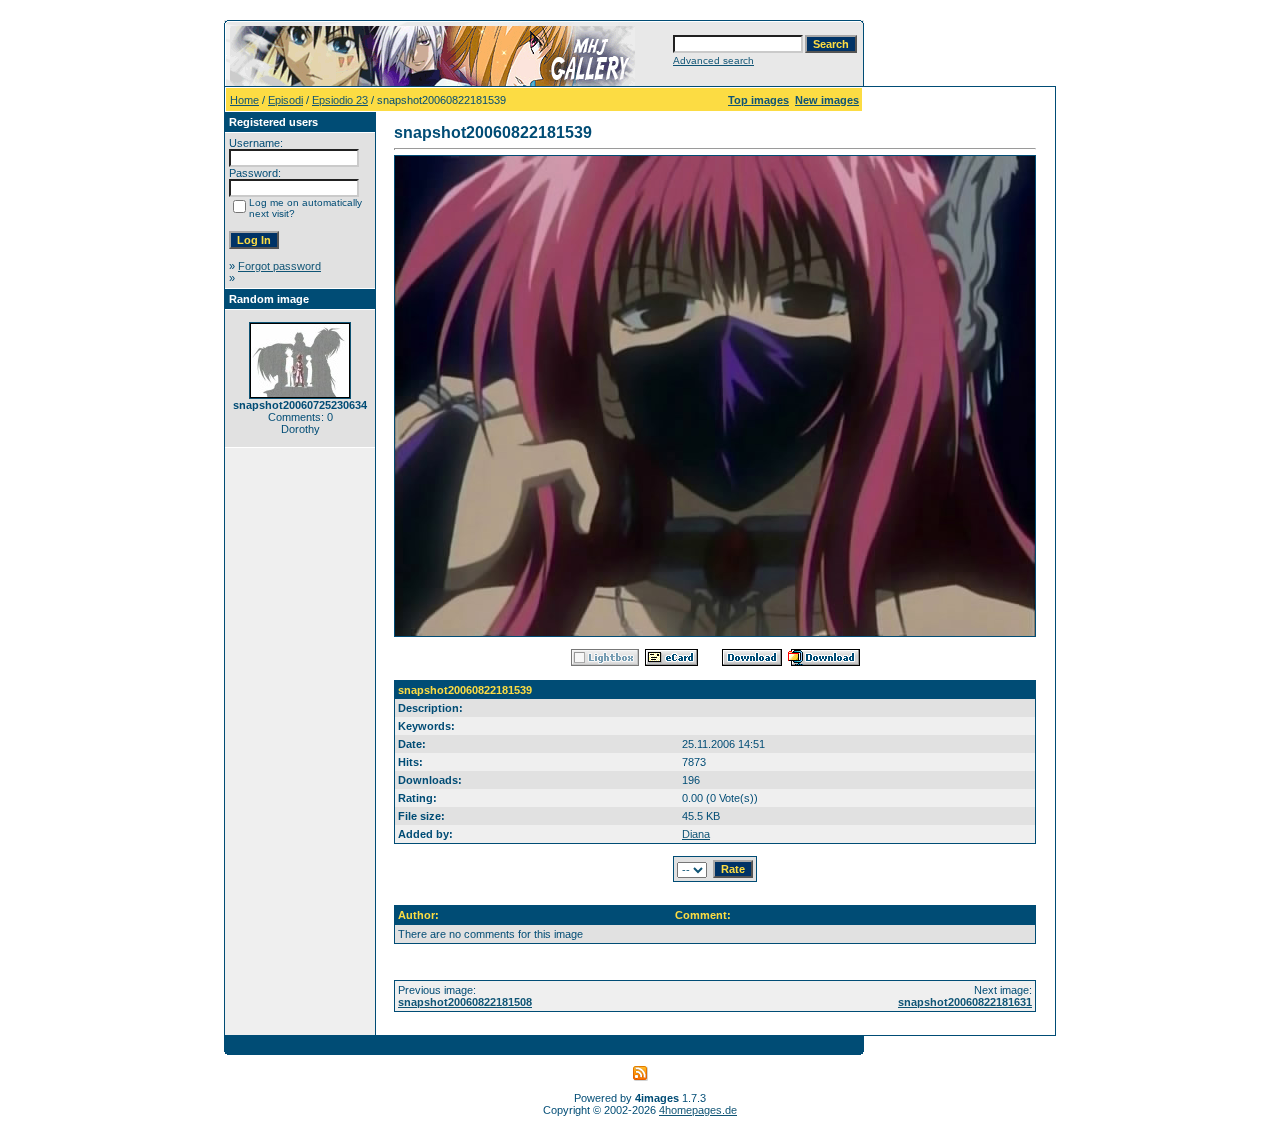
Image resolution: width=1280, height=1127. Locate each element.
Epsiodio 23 (340, 100)
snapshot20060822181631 (965, 1002)
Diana (696, 834)
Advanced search (713, 60)
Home (244, 100)
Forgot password (279, 266)
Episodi (285, 100)
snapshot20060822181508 (465, 1002)
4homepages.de (698, 1110)
